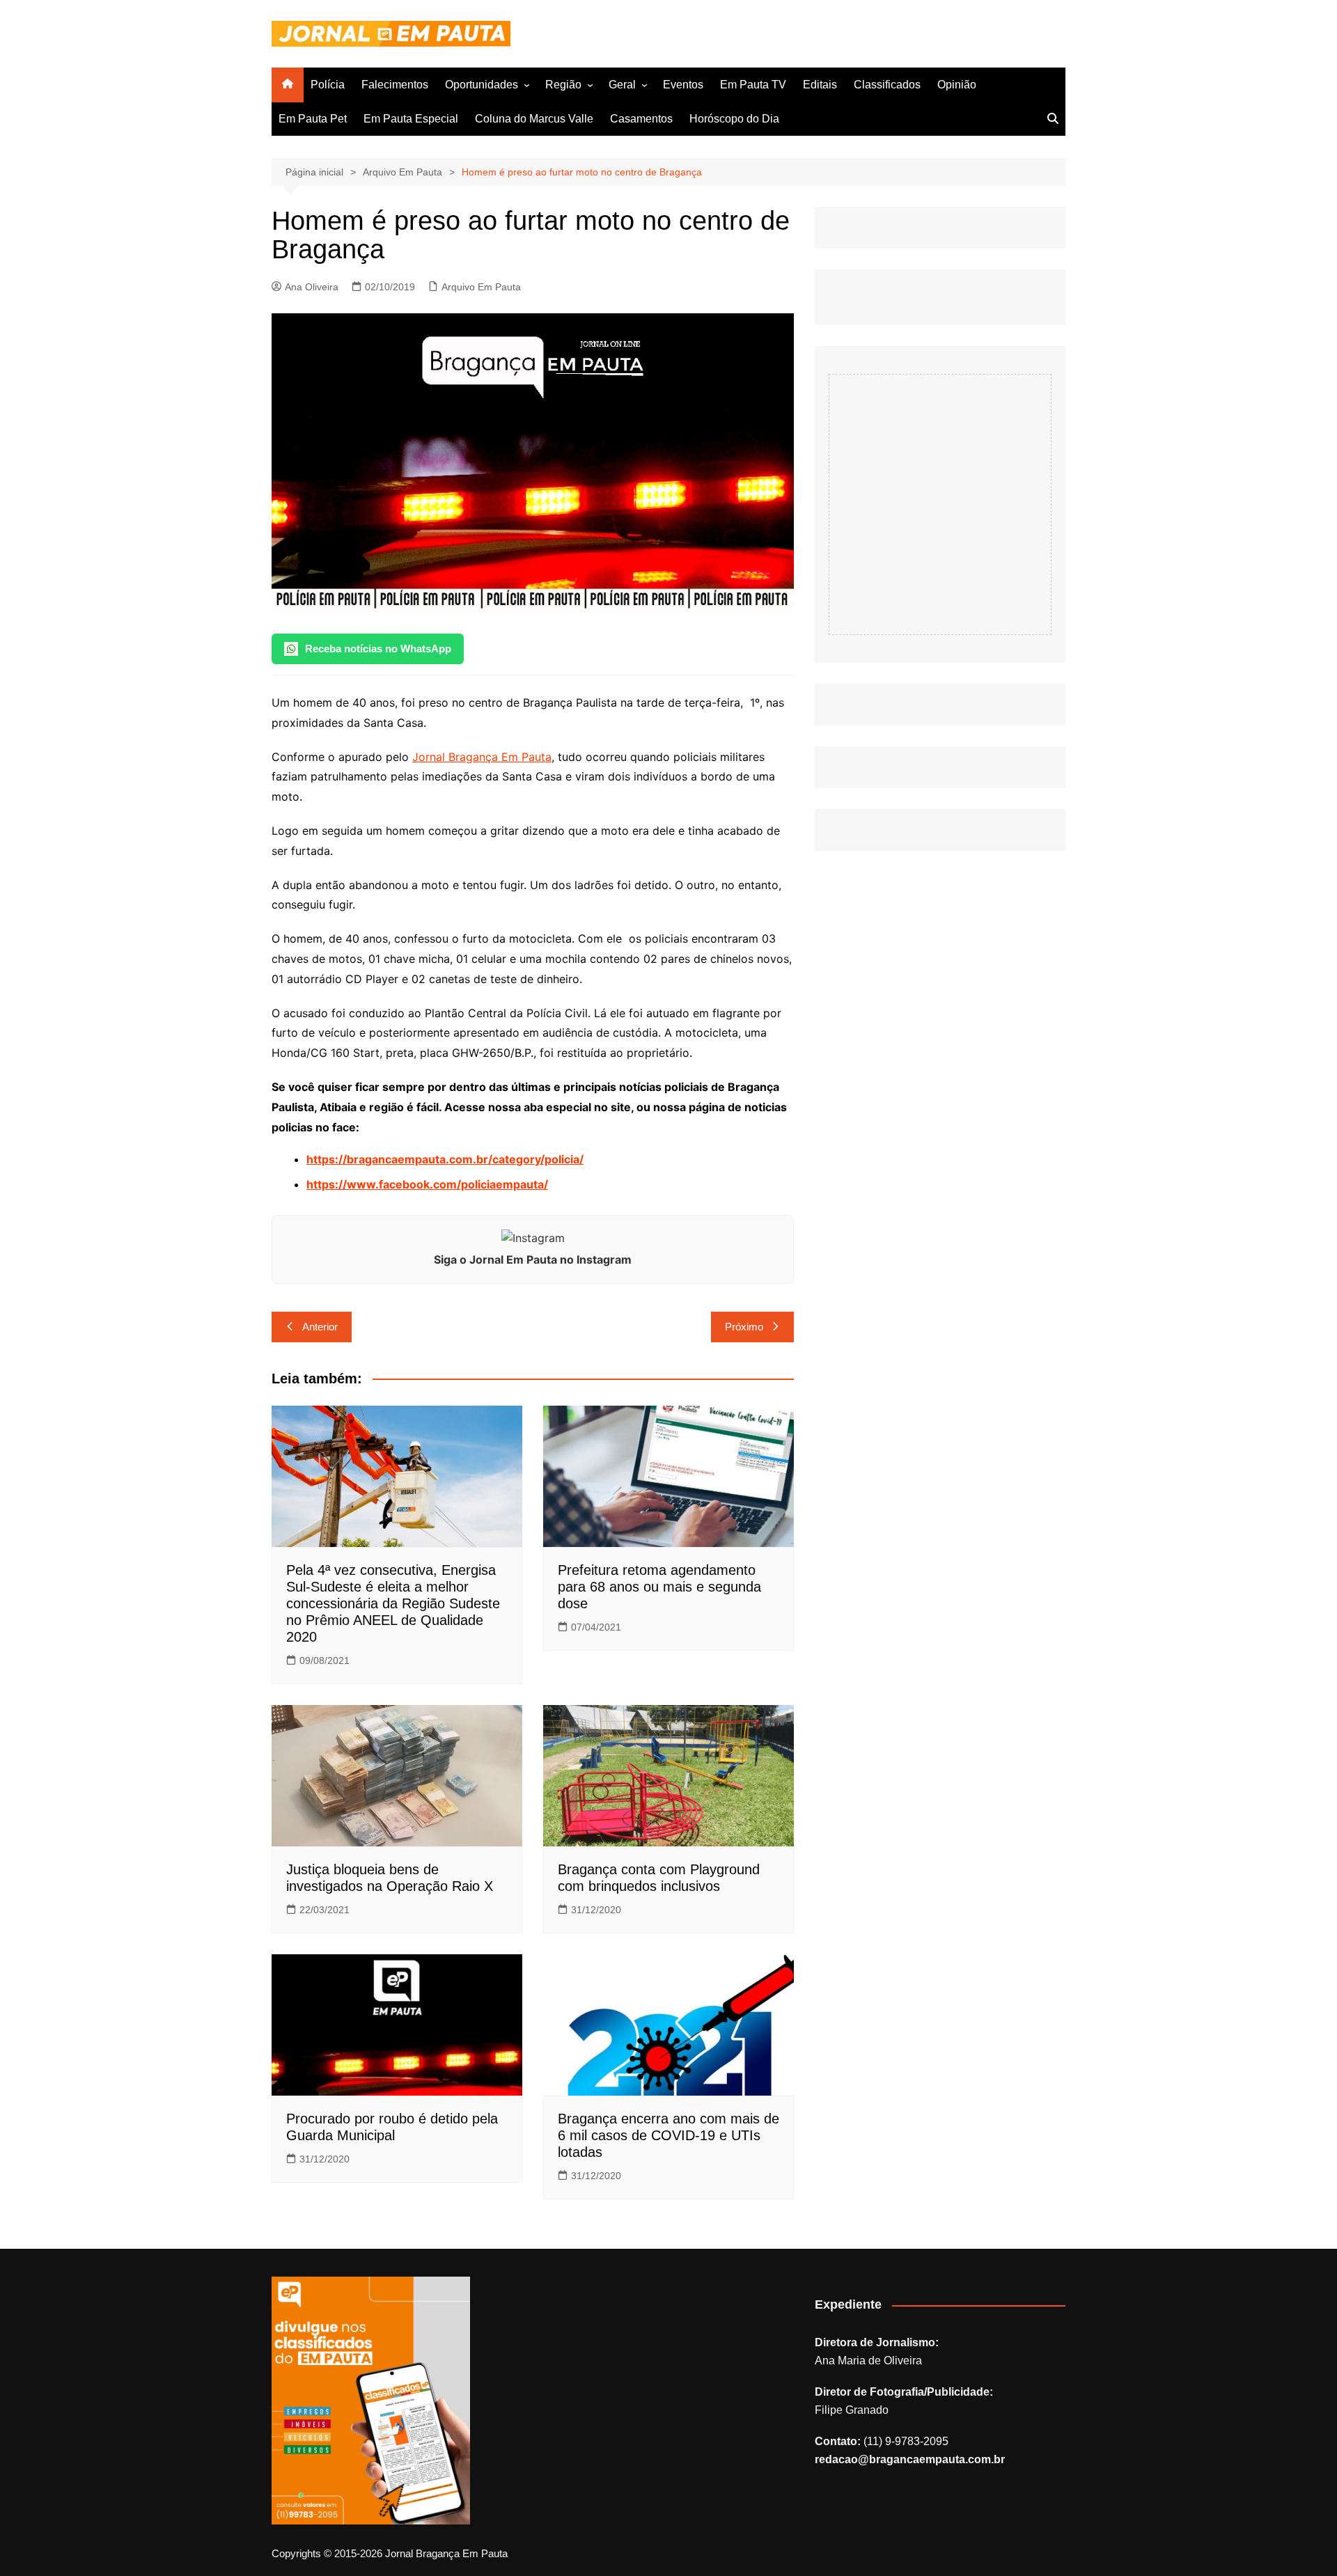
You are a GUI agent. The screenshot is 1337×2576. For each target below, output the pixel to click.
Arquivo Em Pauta (481, 287)
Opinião (957, 85)
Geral (622, 85)
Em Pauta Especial (411, 119)
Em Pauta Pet (313, 119)
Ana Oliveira (312, 287)
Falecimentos (395, 85)
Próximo (744, 1327)
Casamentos (641, 119)
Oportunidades (482, 85)
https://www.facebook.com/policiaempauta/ (427, 1184)
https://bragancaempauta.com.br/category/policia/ (445, 1159)
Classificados (887, 85)
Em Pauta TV (753, 85)
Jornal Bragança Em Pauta (482, 757)
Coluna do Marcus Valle (534, 119)
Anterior (320, 1327)
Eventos (683, 85)
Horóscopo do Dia (734, 119)
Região (563, 85)
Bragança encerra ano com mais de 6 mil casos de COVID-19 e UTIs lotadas (668, 2135)
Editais (820, 85)
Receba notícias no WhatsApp (378, 649)
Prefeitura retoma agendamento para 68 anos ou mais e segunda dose (659, 1587)
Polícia (328, 85)
